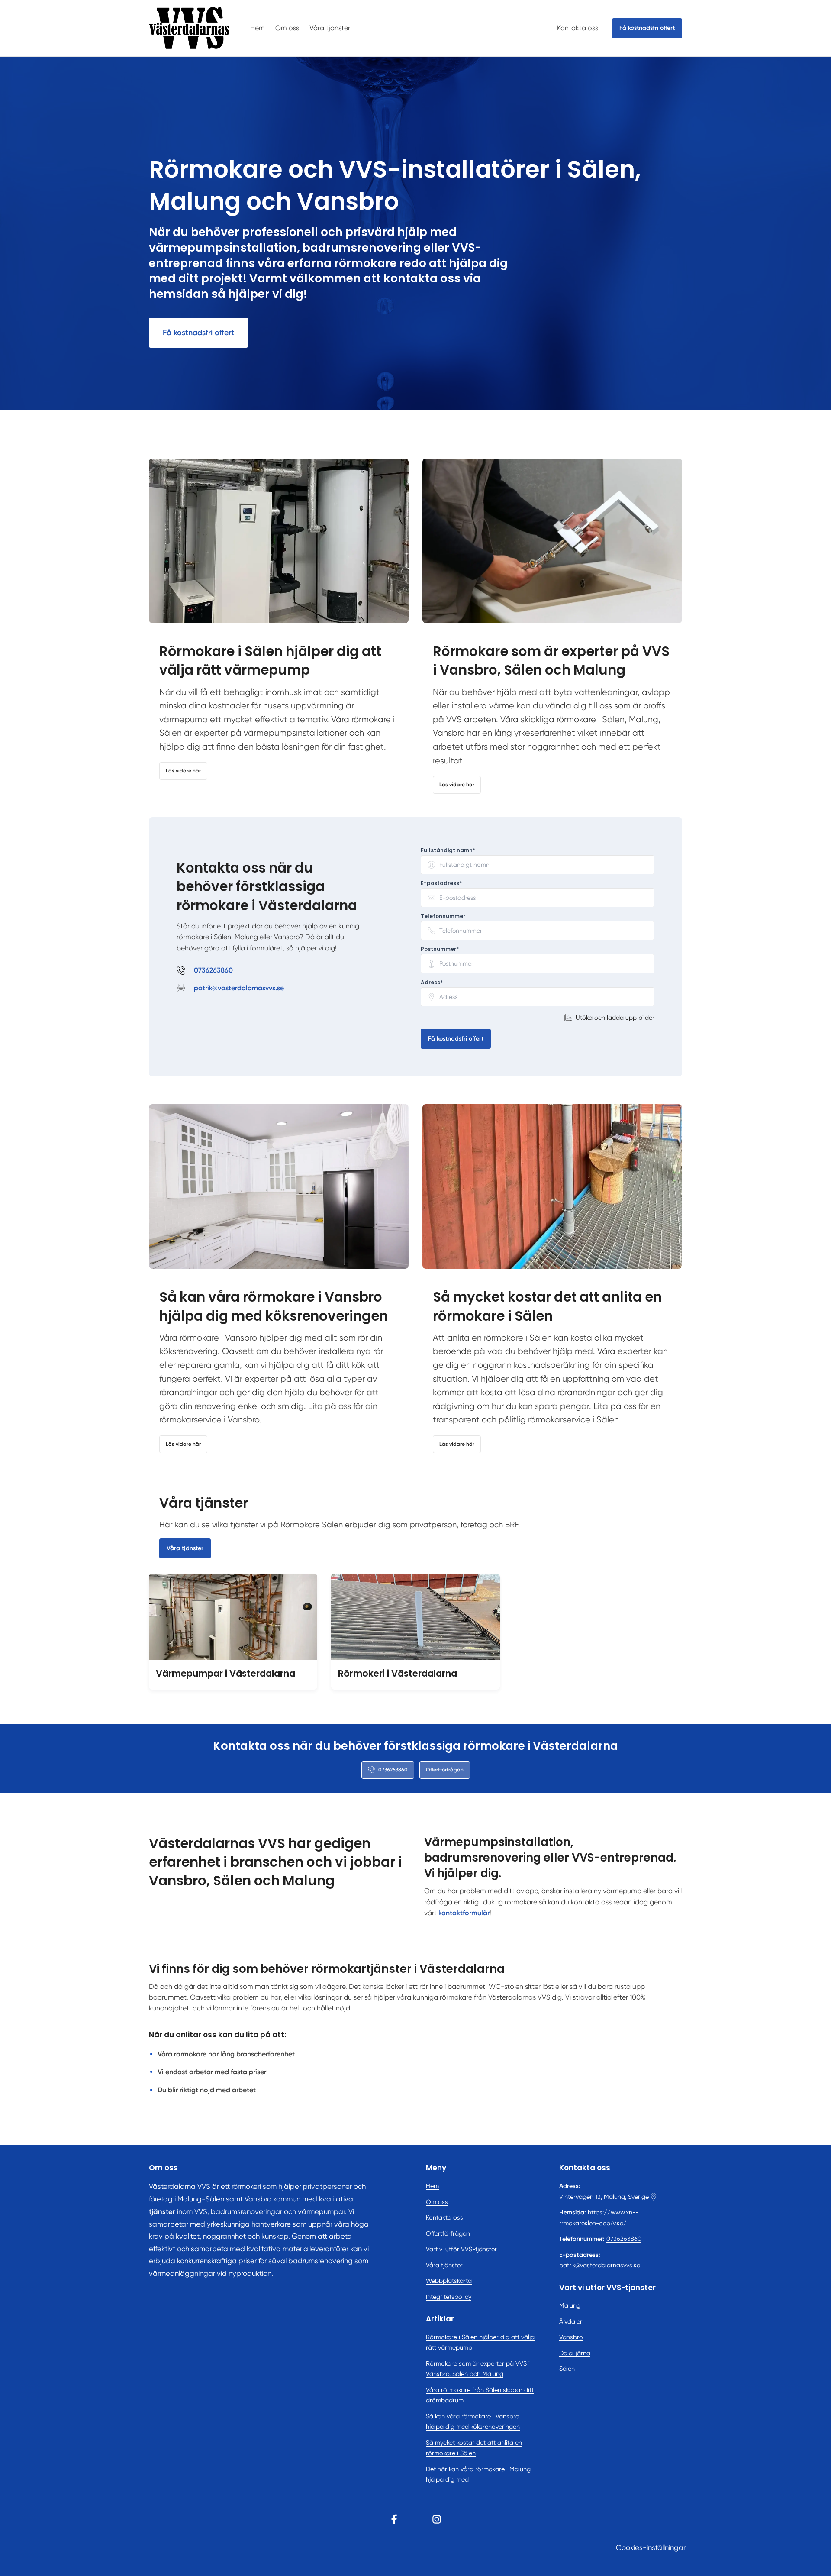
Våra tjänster (330, 28)
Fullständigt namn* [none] (448, 850)
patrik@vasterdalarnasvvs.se (600, 2265)
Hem (258, 28)
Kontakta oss (578, 28)
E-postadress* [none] (441, 883)
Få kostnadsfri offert (198, 333)
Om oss (287, 28)
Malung (570, 2305)
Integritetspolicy (449, 2297)
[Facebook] (394, 2519)
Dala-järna (575, 2353)
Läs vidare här (183, 771)
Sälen (567, 2369)
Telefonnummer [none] (443, 916)
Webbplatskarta (449, 2281)
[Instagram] (437, 2519)
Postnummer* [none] (440, 949)
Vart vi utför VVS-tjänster (461, 2249)
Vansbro (571, 2337)
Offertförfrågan (445, 1770)
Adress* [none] (432, 983)
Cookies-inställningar (651, 2548)
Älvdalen (571, 2321)
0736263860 (624, 2239)
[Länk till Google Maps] (654, 2197)
